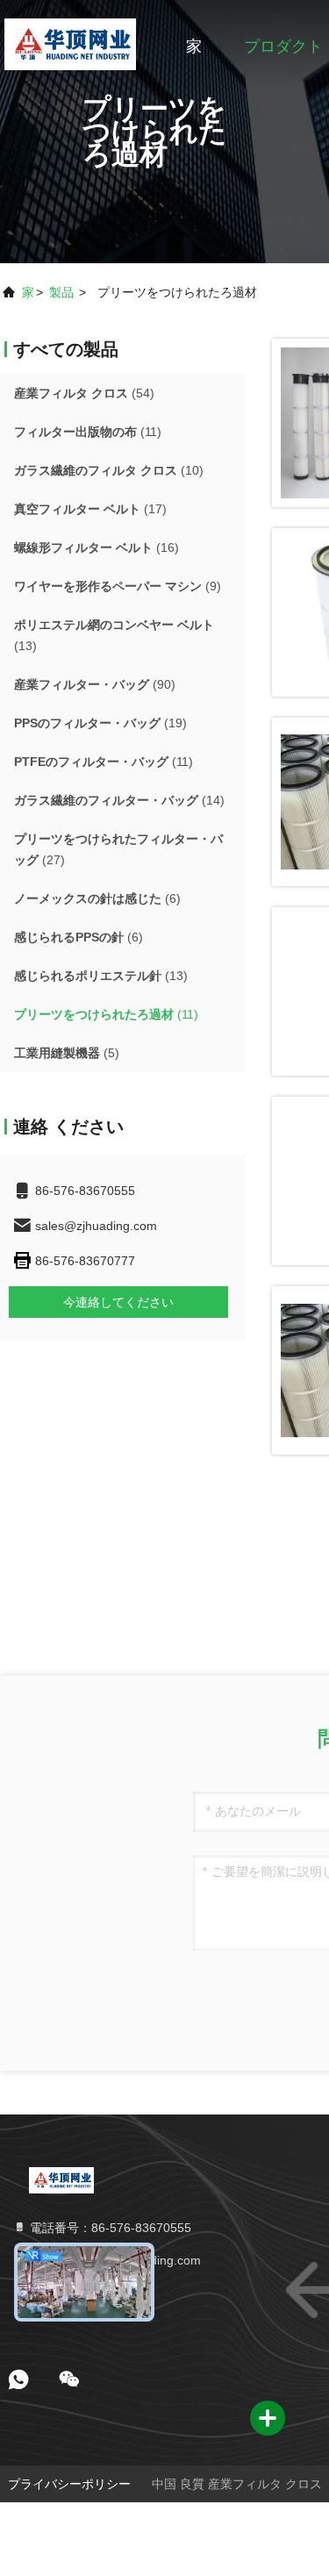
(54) (84, 393)
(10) (109, 470)
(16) (97, 547)
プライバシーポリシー (69, 2484)
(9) (118, 586)
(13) (114, 635)
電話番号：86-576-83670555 (109, 2228)
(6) (97, 898)
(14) (119, 800)
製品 (61, 292)
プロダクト (283, 47)
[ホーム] (70, 44)
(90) (95, 684)
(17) (90, 509)
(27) (118, 849)
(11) (88, 432)
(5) (67, 1053)
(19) (100, 723)
